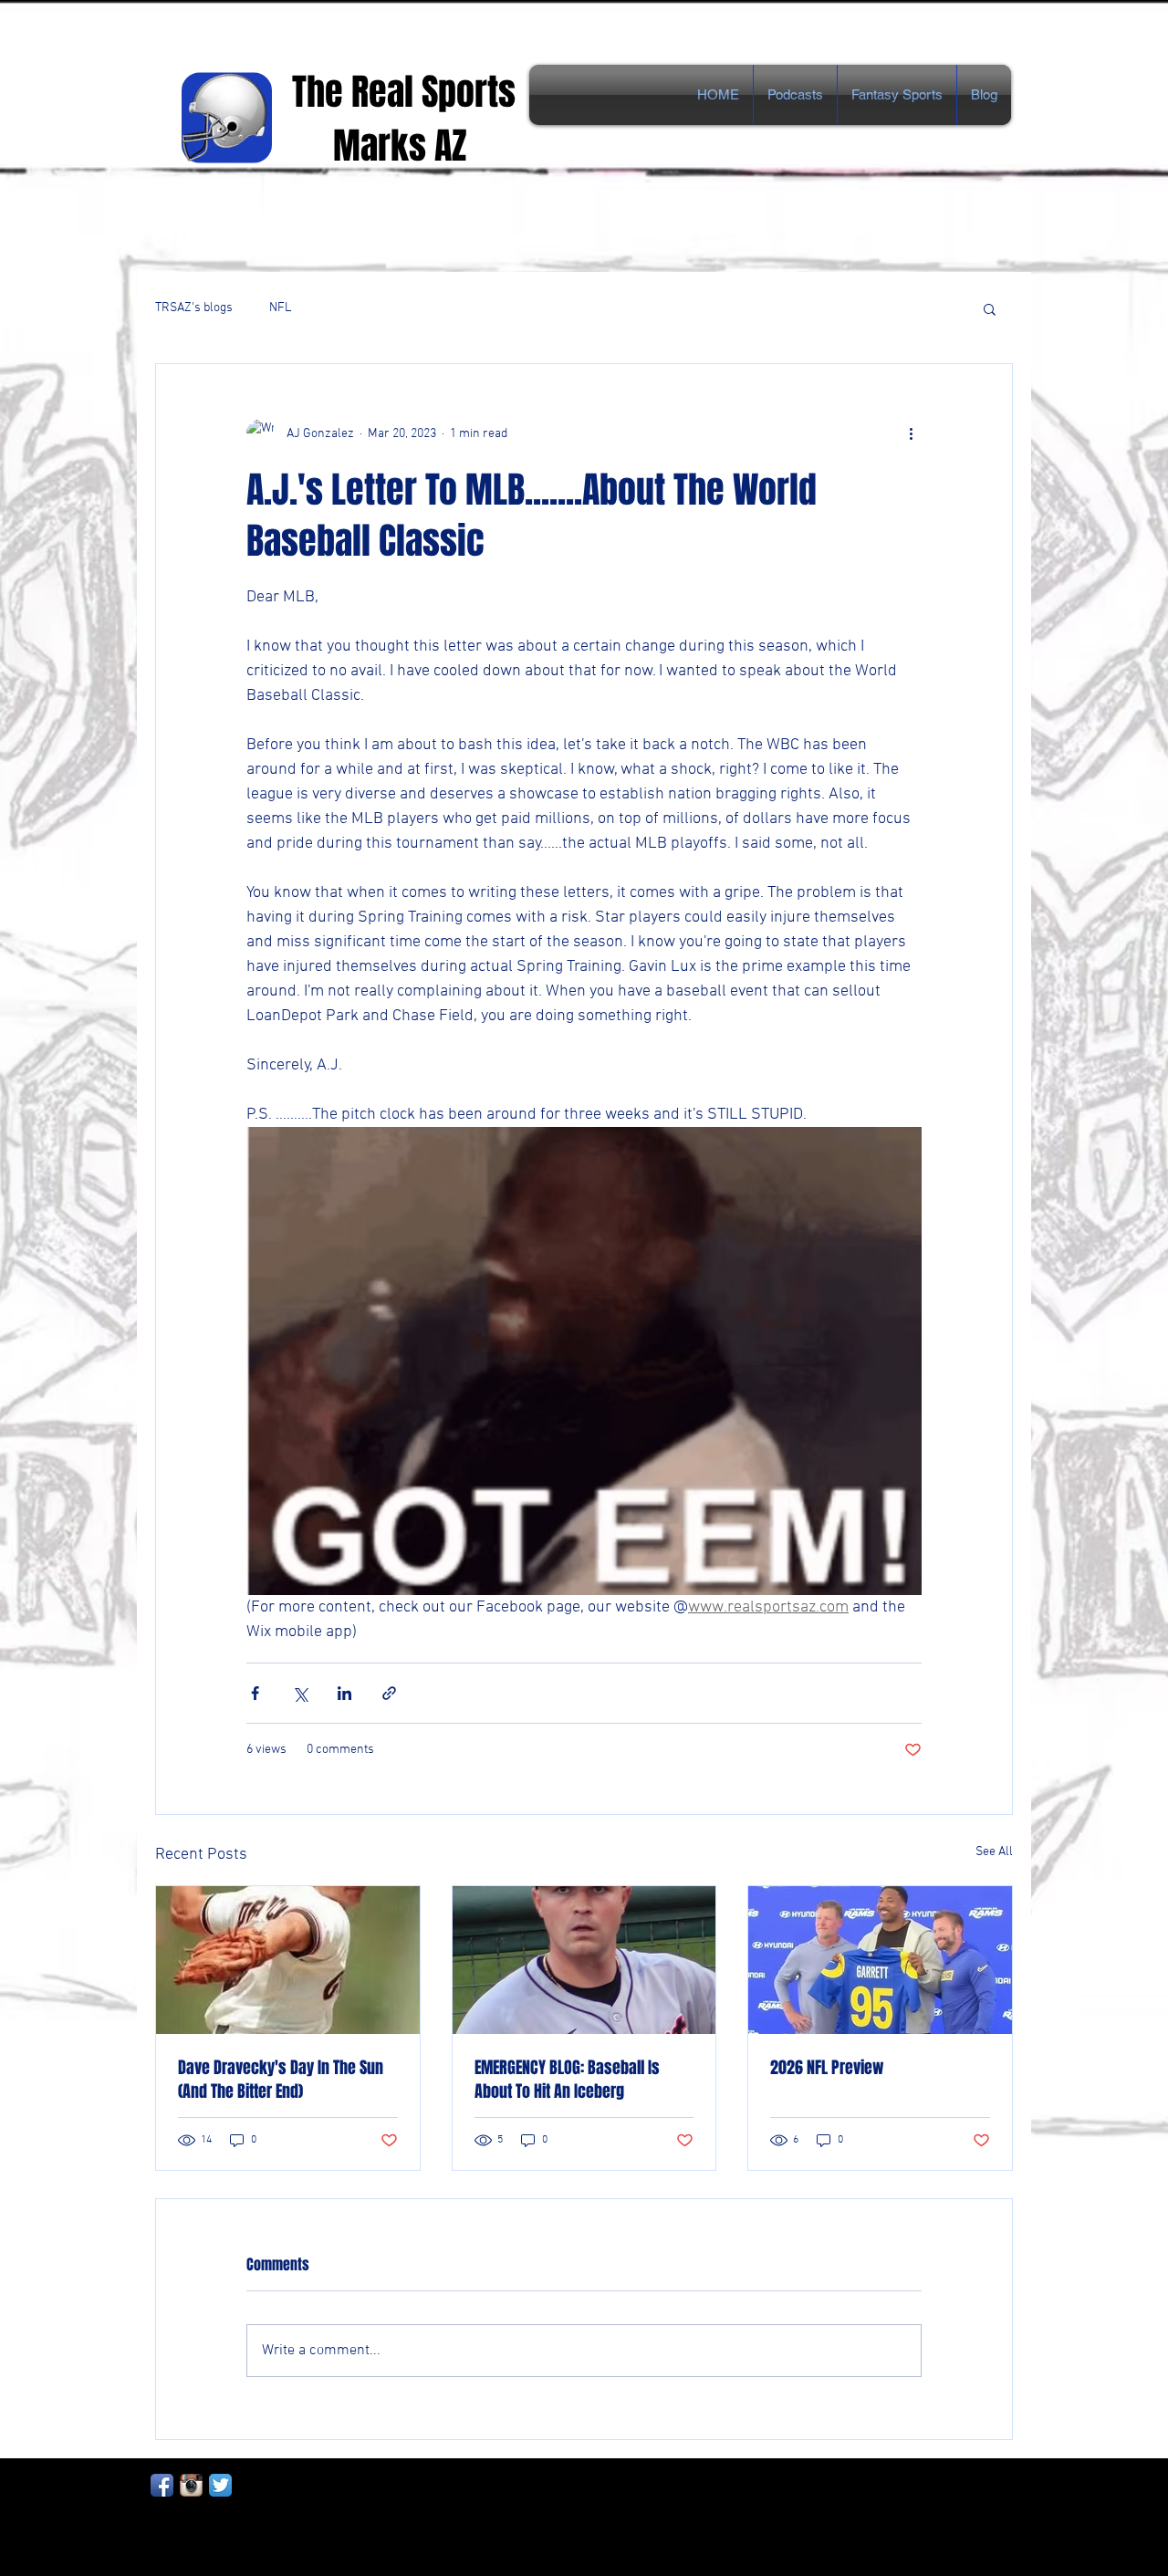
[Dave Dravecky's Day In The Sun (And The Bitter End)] (288, 1960)
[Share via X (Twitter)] (300, 1693)
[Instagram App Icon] (191, 2485)
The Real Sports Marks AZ (408, 119)
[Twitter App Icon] (220, 2485)
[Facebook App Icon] (162, 2485)
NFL (280, 308)
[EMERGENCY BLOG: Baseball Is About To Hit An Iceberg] (584, 1960)
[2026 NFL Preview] (880, 1960)
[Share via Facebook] (255, 1693)
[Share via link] (389, 1693)
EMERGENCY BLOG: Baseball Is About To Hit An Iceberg (567, 2080)
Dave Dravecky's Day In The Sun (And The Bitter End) (281, 2080)
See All (994, 1852)
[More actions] (911, 433)
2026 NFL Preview (827, 2068)
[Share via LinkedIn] (344, 1693)
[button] (990, 308)
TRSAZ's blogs (194, 308)
